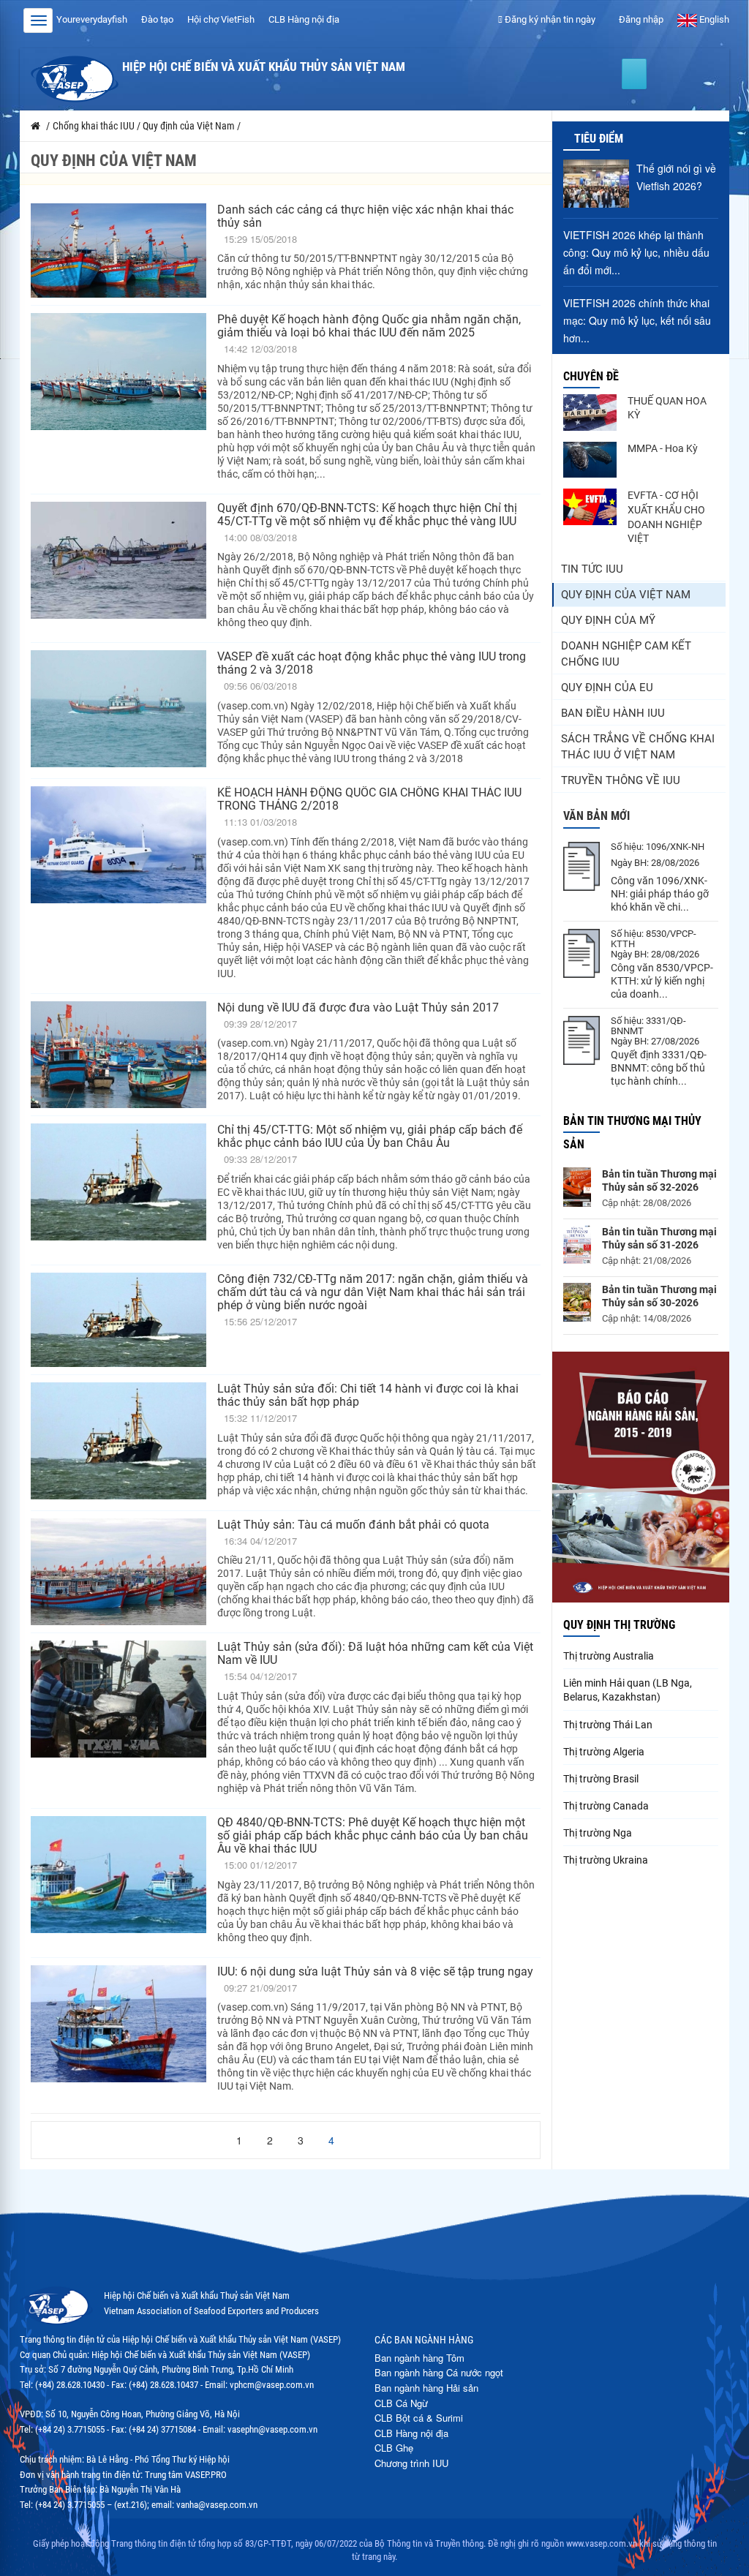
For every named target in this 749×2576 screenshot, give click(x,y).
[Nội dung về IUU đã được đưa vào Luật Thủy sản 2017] (118, 1055)
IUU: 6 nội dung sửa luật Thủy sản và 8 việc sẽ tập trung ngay (375, 1971)
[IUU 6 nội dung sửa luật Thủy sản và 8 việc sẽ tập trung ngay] (118, 2032)
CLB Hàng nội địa (304, 19)
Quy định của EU (607, 688)
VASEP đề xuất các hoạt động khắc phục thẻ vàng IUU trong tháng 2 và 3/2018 (372, 663)
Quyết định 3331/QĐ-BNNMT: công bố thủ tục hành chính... (659, 1068)
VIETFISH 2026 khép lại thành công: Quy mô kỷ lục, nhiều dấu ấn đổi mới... (636, 252)
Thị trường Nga (598, 1833)
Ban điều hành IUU (613, 713)
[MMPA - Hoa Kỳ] (590, 460)
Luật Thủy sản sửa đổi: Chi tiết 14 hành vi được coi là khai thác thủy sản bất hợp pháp (368, 1395)
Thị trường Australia (609, 1656)
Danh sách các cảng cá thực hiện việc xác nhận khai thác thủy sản (365, 216)
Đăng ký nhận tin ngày (549, 19)
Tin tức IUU (592, 569)
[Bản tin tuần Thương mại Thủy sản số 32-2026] (577, 1187)
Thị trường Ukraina (606, 1860)
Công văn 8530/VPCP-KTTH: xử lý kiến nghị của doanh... (662, 981)
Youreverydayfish (92, 19)
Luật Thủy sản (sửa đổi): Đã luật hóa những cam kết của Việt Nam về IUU (375, 1653)
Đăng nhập (640, 19)
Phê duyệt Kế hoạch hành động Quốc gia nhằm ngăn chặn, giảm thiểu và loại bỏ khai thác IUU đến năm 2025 (369, 326)
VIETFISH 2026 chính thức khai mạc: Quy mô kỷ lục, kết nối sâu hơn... (637, 320)
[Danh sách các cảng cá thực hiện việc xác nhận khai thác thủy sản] (118, 251)
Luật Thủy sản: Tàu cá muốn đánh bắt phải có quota (353, 1525)
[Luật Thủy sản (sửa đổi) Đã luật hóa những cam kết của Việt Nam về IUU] (118, 1721)
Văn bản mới (596, 816)
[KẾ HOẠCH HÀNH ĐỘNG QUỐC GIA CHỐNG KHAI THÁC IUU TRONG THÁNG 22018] (118, 886)
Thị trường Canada (606, 1806)
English (713, 19)
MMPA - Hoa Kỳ (663, 448)
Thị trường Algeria (604, 1752)
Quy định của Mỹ (608, 620)
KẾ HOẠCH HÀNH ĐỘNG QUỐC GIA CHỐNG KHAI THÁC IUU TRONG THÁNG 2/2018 (369, 799)
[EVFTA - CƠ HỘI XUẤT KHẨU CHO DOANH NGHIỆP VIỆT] (590, 507)
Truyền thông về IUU (621, 780)
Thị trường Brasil (601, 1779)
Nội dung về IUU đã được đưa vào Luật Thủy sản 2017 (358, 1008)
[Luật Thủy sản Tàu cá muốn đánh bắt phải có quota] (118, 1572)
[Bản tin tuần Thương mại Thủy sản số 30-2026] (577, 1302)
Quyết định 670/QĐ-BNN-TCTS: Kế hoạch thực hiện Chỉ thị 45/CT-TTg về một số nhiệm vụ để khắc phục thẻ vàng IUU (367, 515)
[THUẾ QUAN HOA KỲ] (590, 413)
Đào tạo (157, 19)
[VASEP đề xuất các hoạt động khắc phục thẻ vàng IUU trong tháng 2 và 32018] (118, 711)
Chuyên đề (591, 376)
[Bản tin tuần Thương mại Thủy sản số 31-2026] (577, 1244)
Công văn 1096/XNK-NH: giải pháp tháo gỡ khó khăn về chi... (660, 894)
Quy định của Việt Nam (626, 595)
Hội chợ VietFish (221, 19)
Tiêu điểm (599, 139)
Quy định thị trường (619, 1625)
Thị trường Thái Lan (608, 1725)
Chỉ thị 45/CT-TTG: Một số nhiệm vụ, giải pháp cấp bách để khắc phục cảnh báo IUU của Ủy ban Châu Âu (370, 1136)
